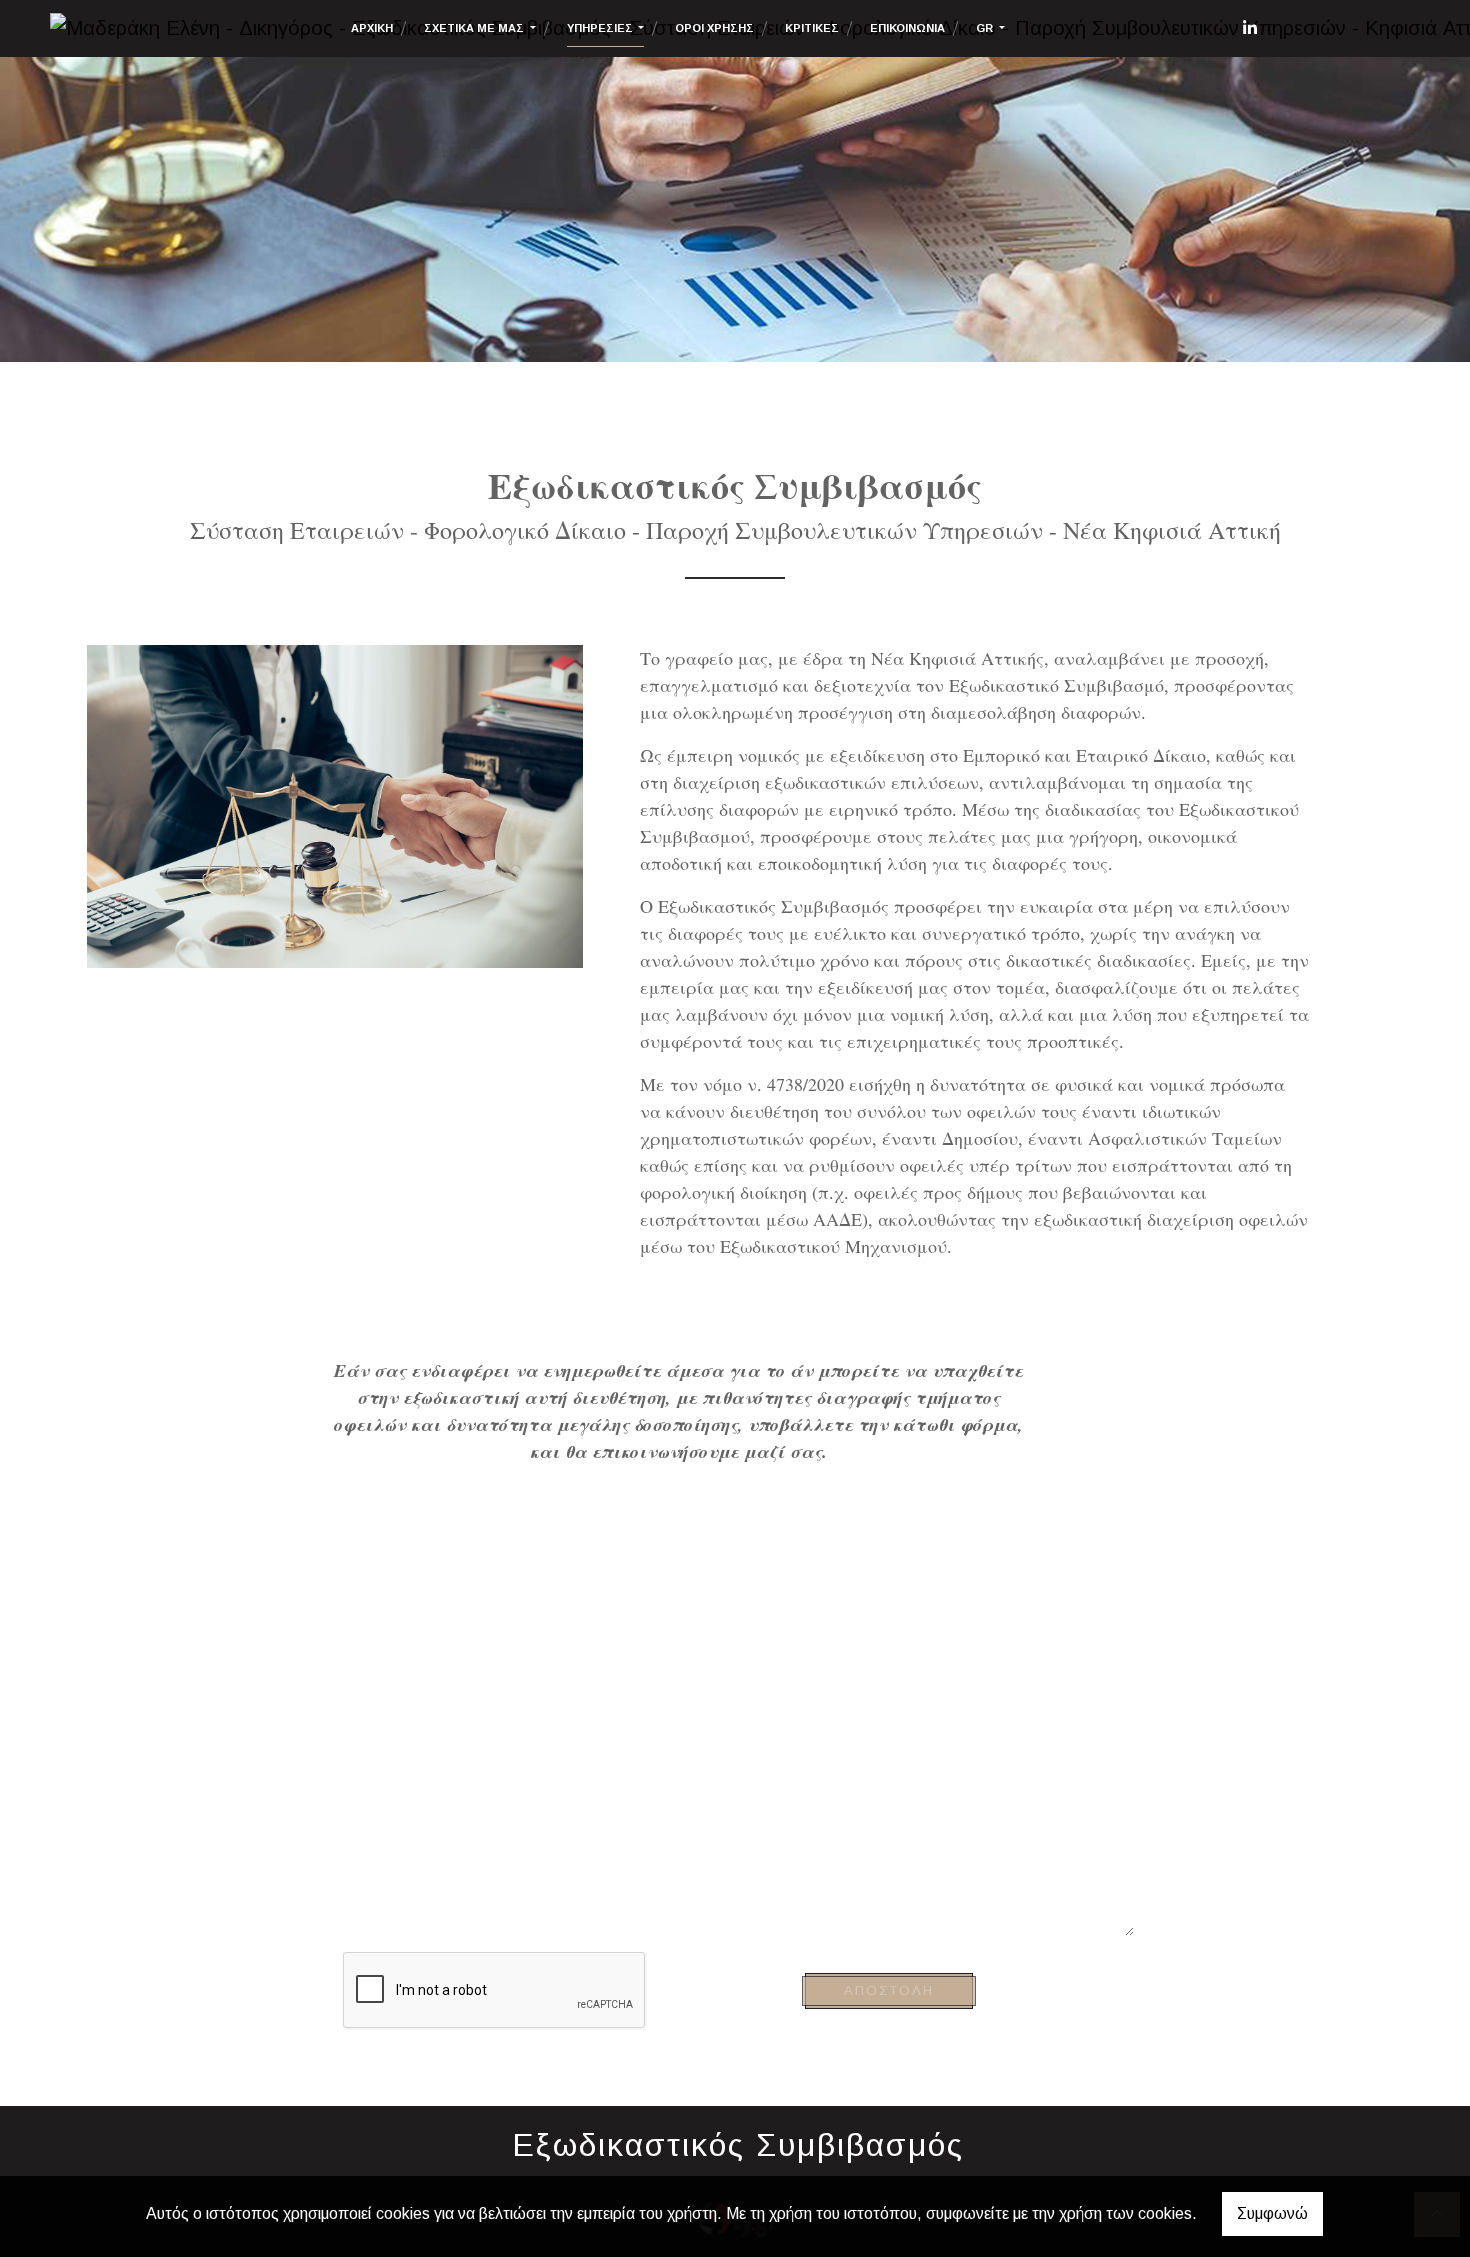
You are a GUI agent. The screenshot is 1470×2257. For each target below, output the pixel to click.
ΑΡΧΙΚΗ (372, 28)
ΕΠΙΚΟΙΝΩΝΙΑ (907, 28)
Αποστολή (889, 1990)
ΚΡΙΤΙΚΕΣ (812, 28)
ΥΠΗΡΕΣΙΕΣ (601, 28)
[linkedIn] (1250, 28)
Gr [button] (986, 28)
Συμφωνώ (1272, 2213)
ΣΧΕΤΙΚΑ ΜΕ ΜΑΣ (475, 28)
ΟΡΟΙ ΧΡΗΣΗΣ (714, 28)
